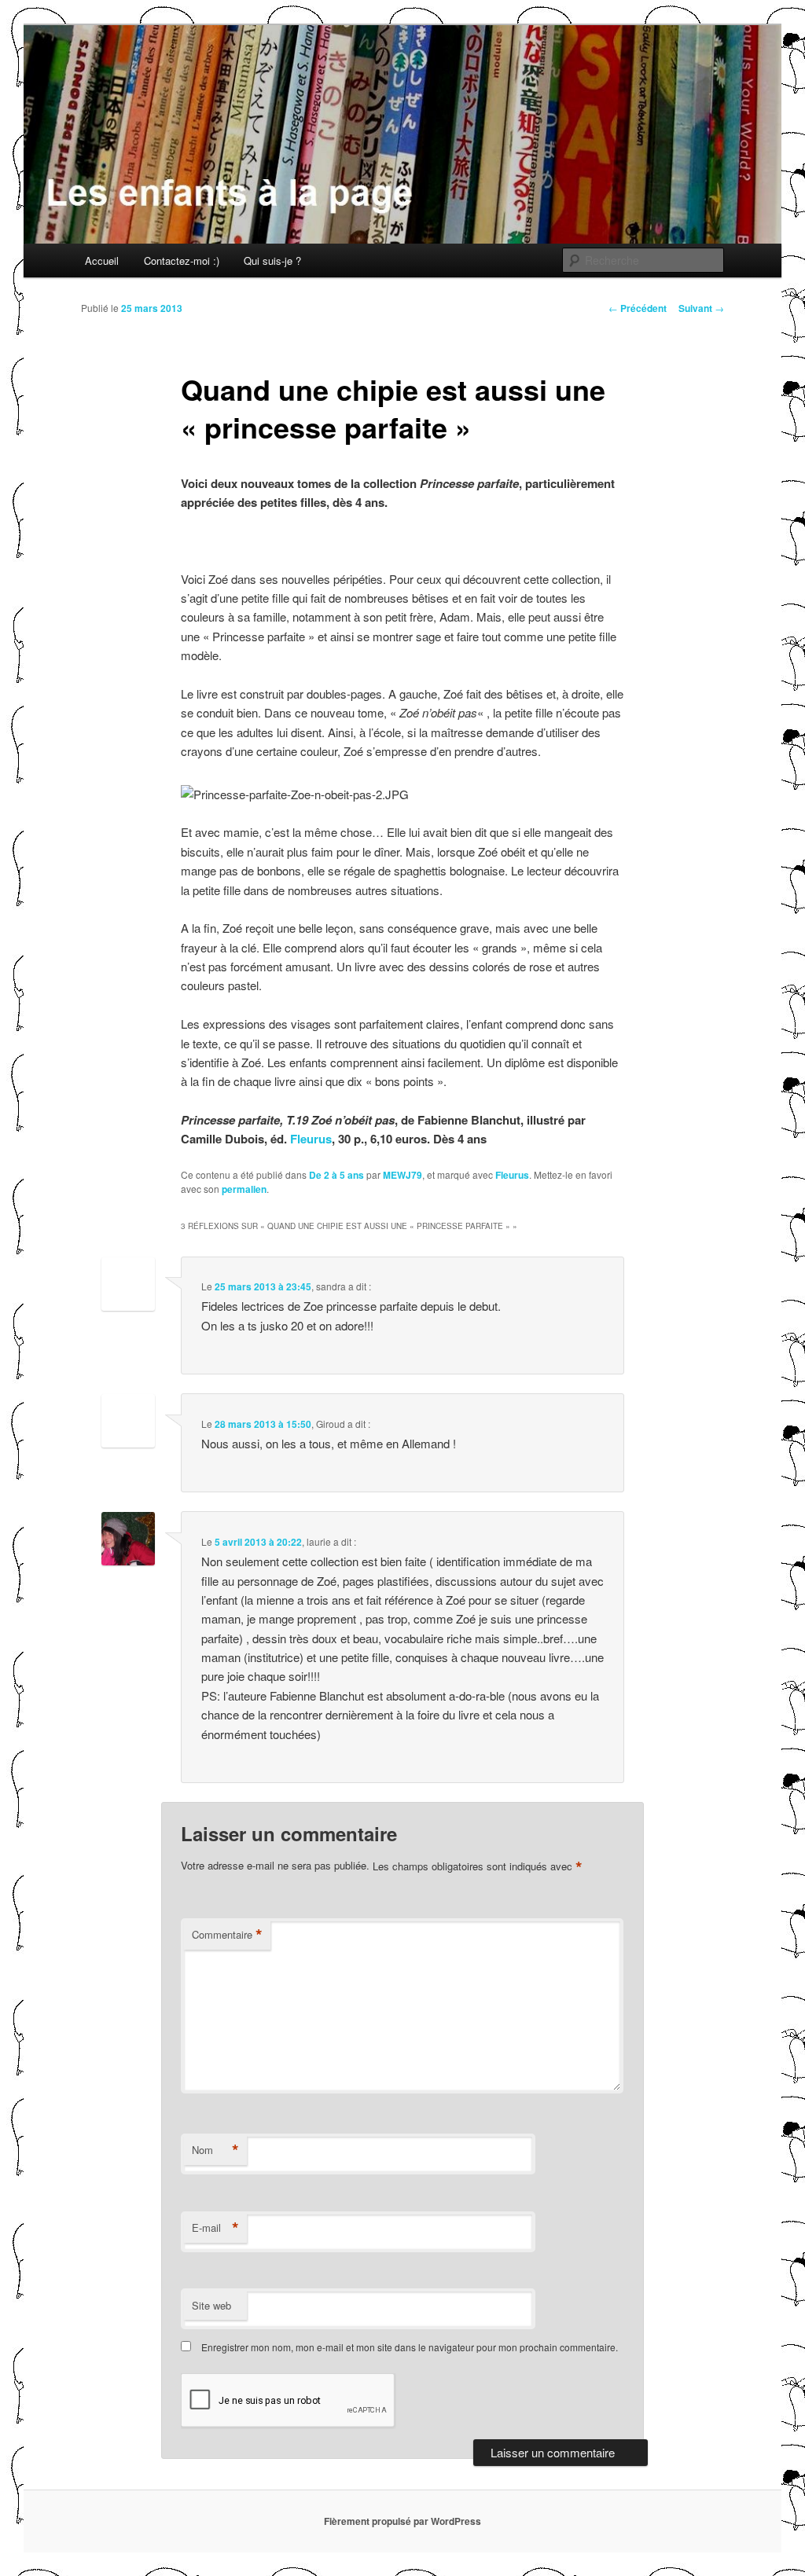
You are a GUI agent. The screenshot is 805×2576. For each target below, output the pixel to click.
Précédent (638, 308)
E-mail (215, 2228)
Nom (215, 2150)
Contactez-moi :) (182, 261)
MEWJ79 (402, 1175)
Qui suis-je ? (272, 261)
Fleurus (311, 1139)
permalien (244, 1189)
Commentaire (227, 1935)
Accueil (102, 261)
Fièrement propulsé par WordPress (402, 2521)
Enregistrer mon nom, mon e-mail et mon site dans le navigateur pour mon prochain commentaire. (410, 2347)
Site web (211, 2305)
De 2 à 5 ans (336, 1175)
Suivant (701, 308)
